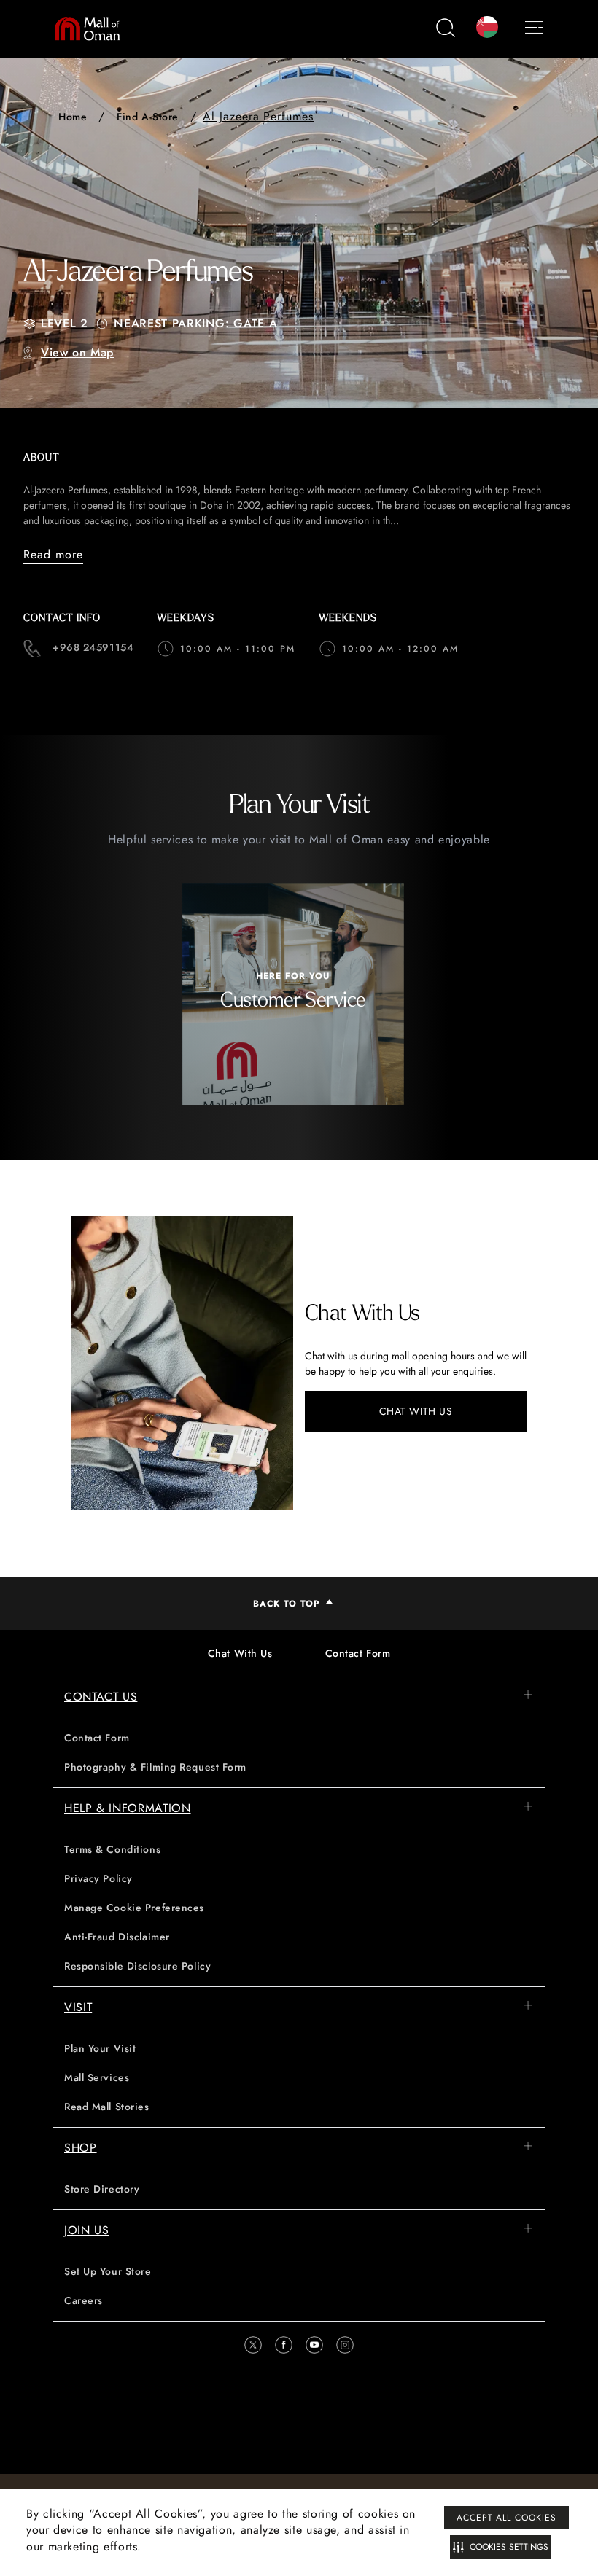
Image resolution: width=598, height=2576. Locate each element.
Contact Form (358, 1653)
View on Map (77, 352)
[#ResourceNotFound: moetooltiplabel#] (94, 29)
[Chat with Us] (182, 1363)
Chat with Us (416, 1411)
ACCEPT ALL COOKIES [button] (506, 2518)
